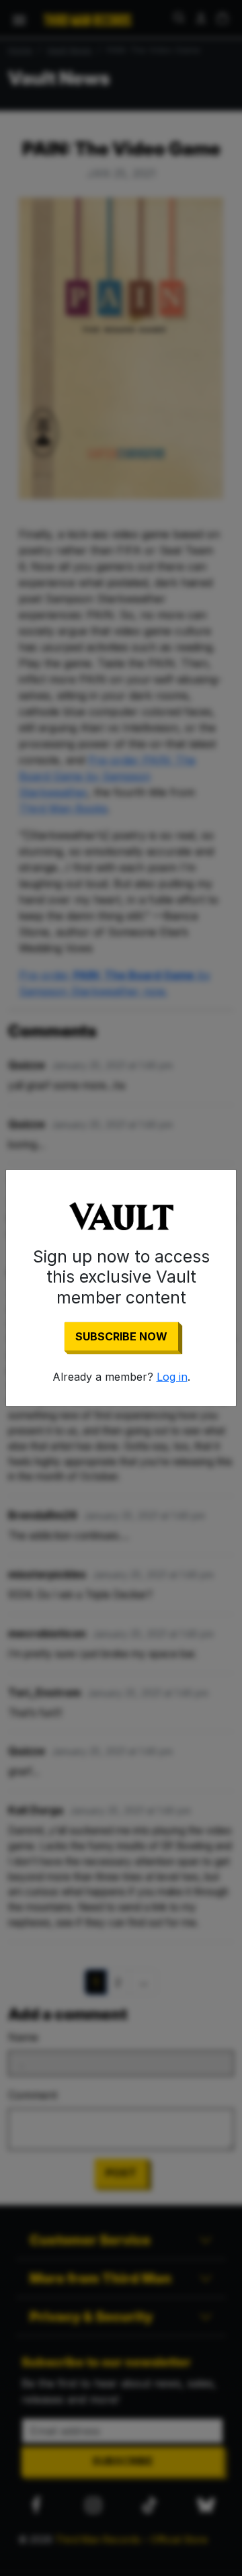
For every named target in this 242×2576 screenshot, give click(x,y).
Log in (172, 1377)
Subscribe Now (121, 1336)
